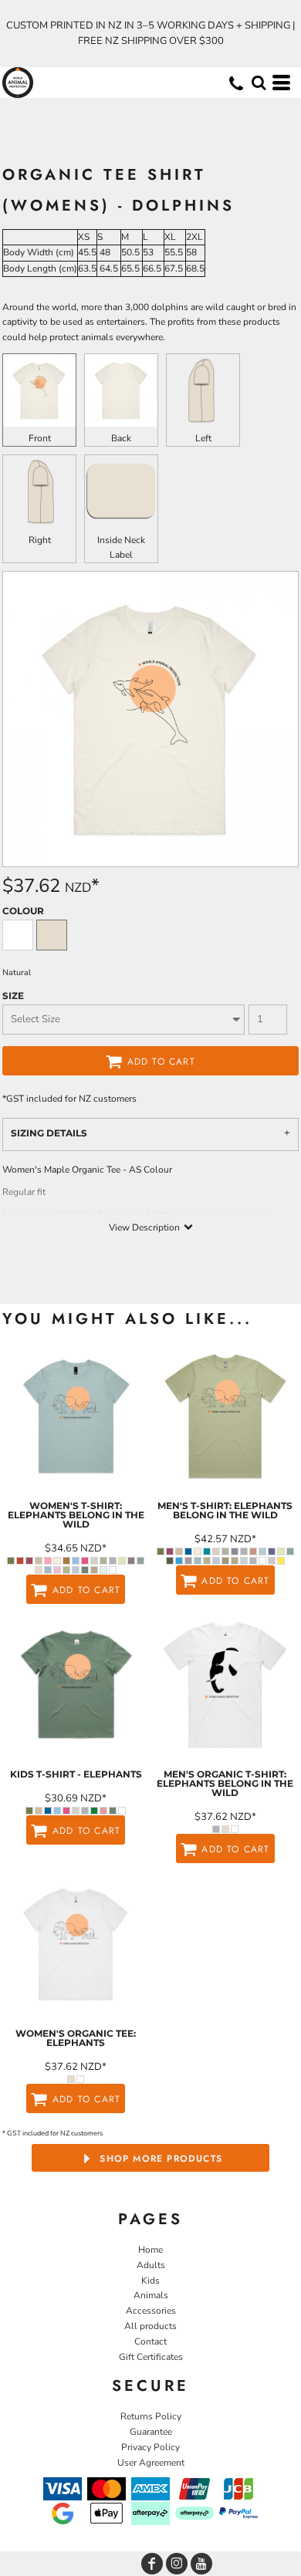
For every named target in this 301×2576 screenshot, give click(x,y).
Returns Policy (151, 2416)
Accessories (151, 2311)
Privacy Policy (150, 2447)
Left (203, 438)
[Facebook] (152, 2564)
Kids (150, 2281)
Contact (150, 2341)
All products (150, 2326)
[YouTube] (201, 2564)
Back (121, 438)
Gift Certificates (151, 2357)
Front (40, 438)
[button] (259, 83)
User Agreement (151, 2463)
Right (40, 540)
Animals (151, 2295)
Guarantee (151, 2432)
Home (150, 2250)
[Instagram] (177, 2564)
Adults (151, 2265)
